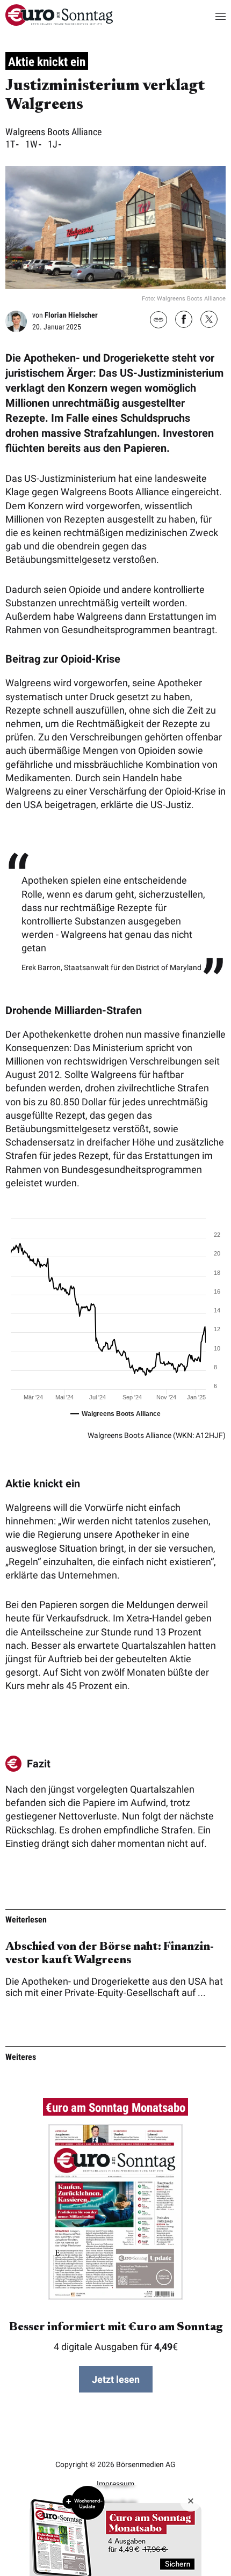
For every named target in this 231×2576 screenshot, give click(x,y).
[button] (210, 16)
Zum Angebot (115, 2530)
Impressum (115, 2484)
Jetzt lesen (116, 2379)
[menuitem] (59, 22)
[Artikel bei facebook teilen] (184, 320)
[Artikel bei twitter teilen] (209, 320)
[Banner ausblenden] (191, 2501)
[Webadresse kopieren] (158, 321)
